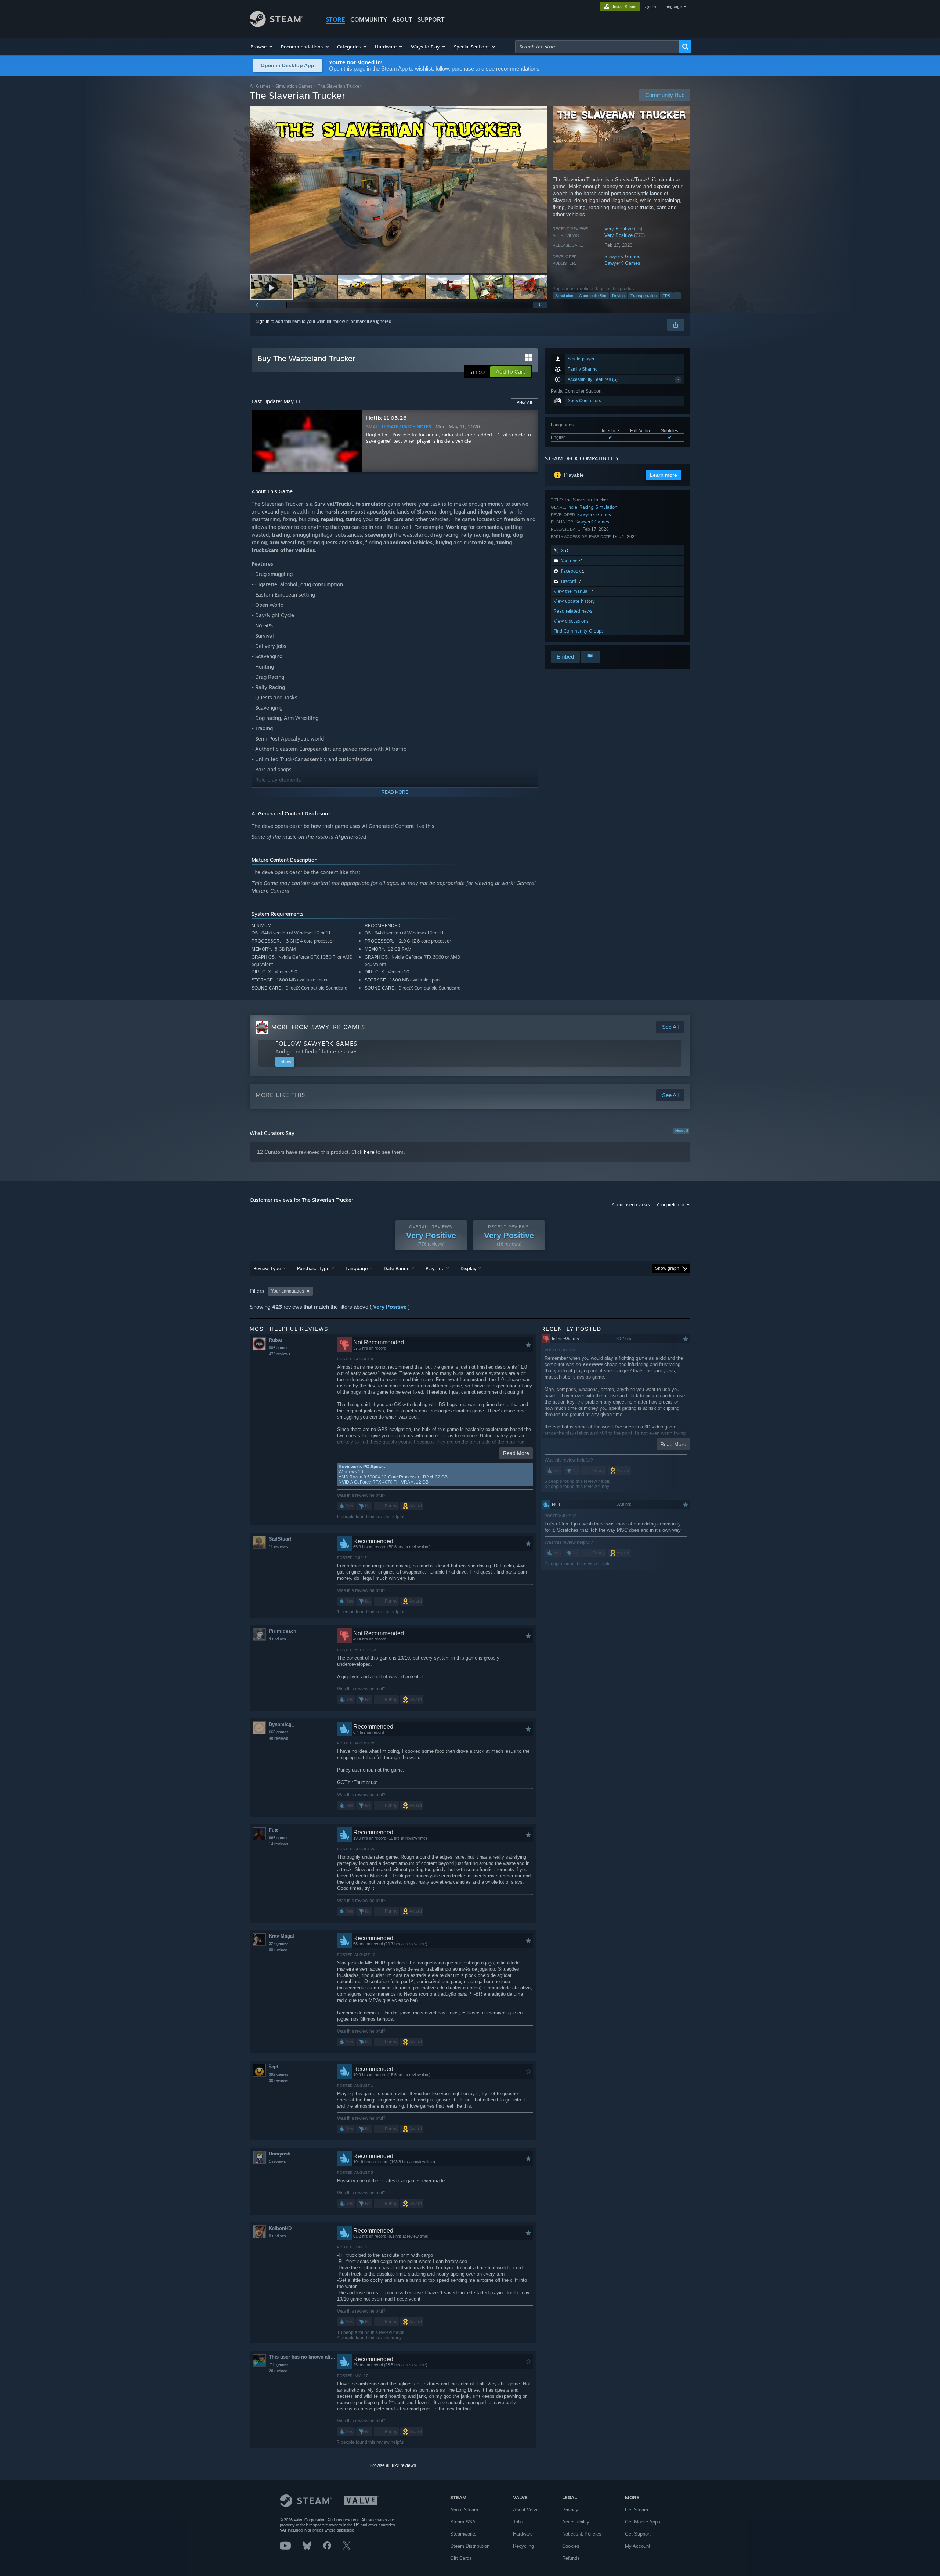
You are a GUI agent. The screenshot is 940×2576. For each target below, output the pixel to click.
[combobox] (597, 47)
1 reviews (277, 2161)
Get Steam (637, 2510)
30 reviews (279, 2080)
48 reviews (279, 1738)
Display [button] (468, 1268)
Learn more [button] (664, 475)
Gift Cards (461, 2558)
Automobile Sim (593, 296)
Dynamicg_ (281, 1724)
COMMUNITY (369, 19)
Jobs (518, 2522)
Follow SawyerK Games (316, 1044)
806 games (279, 1348)
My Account (638, 2546)
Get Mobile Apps (643, 2522)
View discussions (571, 621)
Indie (572, 507)
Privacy (570, 2510)
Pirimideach (283, 1631)
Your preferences (673, 1205)
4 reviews (277, 1639)
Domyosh (280, 2154)
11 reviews (278, 1546)
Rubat (275, 1340)
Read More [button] (516, 1453)
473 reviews (280, 1354)
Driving (618, 296)
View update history (574, 601)
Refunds (571, 2558)
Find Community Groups (579, 631)
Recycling (523, 2546)
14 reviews (279, 1844)
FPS (666, 296)
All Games (260, 86)
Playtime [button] (435, 1268)
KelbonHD (280, 2228)
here (369, 1152)
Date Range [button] (397, 1268)
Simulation (564, 296)
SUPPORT (431, 19)
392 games (279, 2074)
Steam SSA (463, 2522)
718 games (279, 2364)
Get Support (638, 2534)
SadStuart (280, 1539)
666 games (279, 1732)
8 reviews (277, 2236)
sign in (650, 7)
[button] (262, 47)
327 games (279, 1943)
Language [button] (357, 1268)
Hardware (523, 2534)
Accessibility (576, 2522)
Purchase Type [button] (313, 1268)
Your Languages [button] (288, 1291)
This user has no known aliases (303, 2357)
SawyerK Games (622, 257)
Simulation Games (294, 86)
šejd (274, 2067)
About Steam (464, 2510)
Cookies (571, 2546)
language (673, 7)
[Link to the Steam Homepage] (276, 25)
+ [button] (677, 296)
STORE (335, 19)
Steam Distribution (470, 2546)
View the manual (572, 591)
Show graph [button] (667, 1268)
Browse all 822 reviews (393, 2465)
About (402, 19)
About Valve (526, 2510)
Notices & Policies (582, 2534)
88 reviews (279, 1950)
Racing (586, 507)
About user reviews (631, 1205)
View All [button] (524, 402)
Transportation (643, 296)
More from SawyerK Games (318, 1027)
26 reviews (279, 2371)
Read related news (573, 611)
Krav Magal (281, 1936)
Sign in (263, 321)
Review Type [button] (267, 1268)
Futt (273, 1830)
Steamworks (463, 2534)
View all (681, 1131)
